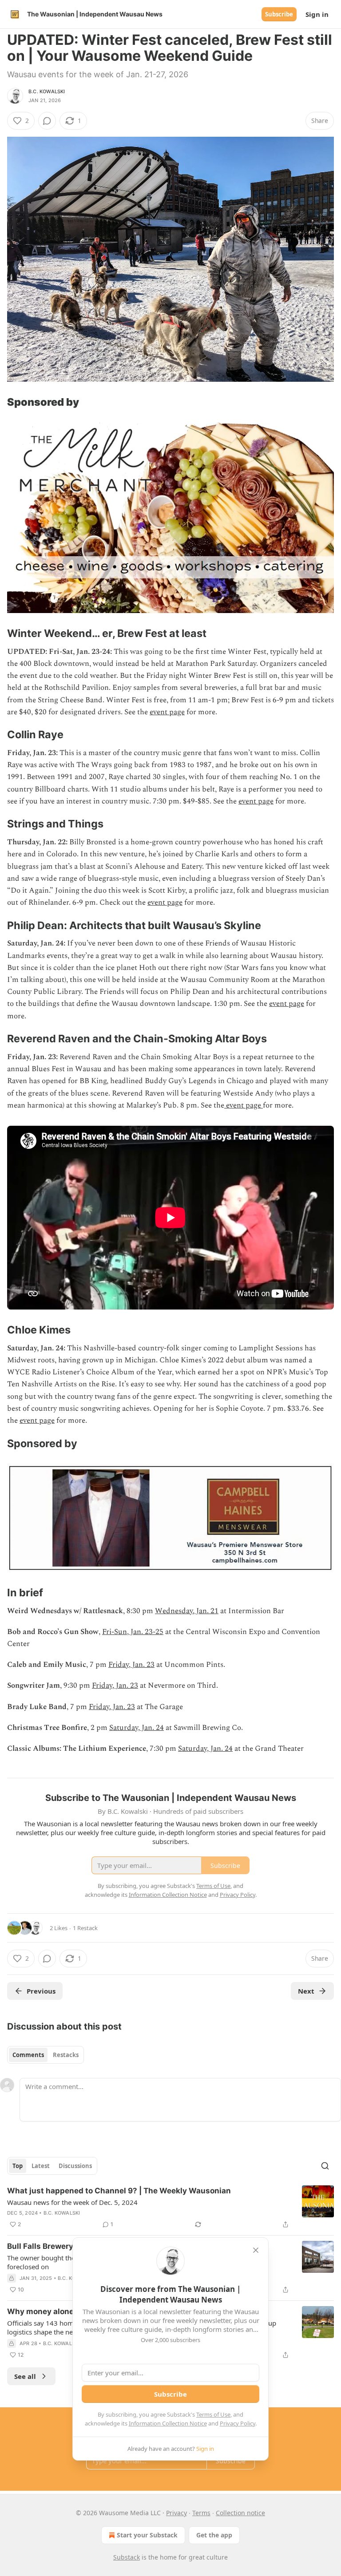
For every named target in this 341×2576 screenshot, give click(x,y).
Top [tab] (18, 2166)
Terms (201, 2513)
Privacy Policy (238, 2423)
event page (167, 712)
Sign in (317, 14)
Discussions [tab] (75, 2166)
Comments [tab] (28, 2055)
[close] (256, 2250)
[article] (170, 2208)
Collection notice (240, 2513)
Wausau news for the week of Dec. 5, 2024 (72, 2202)
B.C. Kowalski (47, 91)
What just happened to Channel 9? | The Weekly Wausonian (119, 2191)
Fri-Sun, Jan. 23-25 (133, 1632)
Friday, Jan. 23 (131, 1665)
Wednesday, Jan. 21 (187, 1611)
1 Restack (85, 1928)
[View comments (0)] (47, 121)
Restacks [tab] (66, 2055)
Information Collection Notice (168, 2423)
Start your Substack (147, 2535)
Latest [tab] (41, 2166)
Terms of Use (213, 2414)
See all (25, 2376)
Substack (127, 2557)
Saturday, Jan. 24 (137, 1728)
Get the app (214, 2535)
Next (306, 1991)
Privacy (176, 2513)
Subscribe (279, 14)
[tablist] (46, 2055)
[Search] (325, 2166)
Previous (41, 1991)
